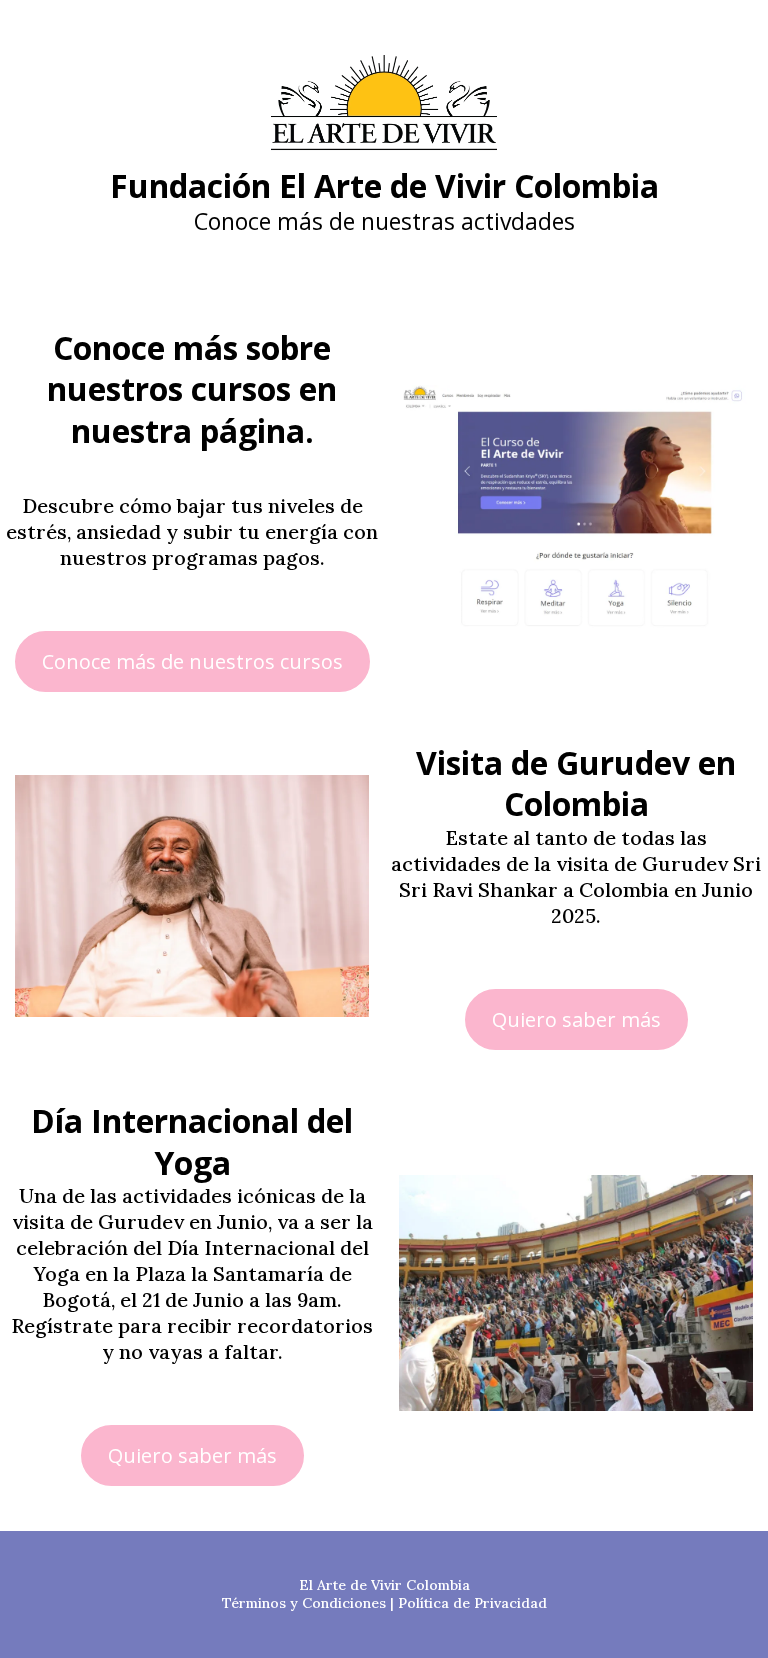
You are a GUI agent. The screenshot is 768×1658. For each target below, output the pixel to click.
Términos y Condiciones (304, 1603)
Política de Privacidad (472, 1603)
